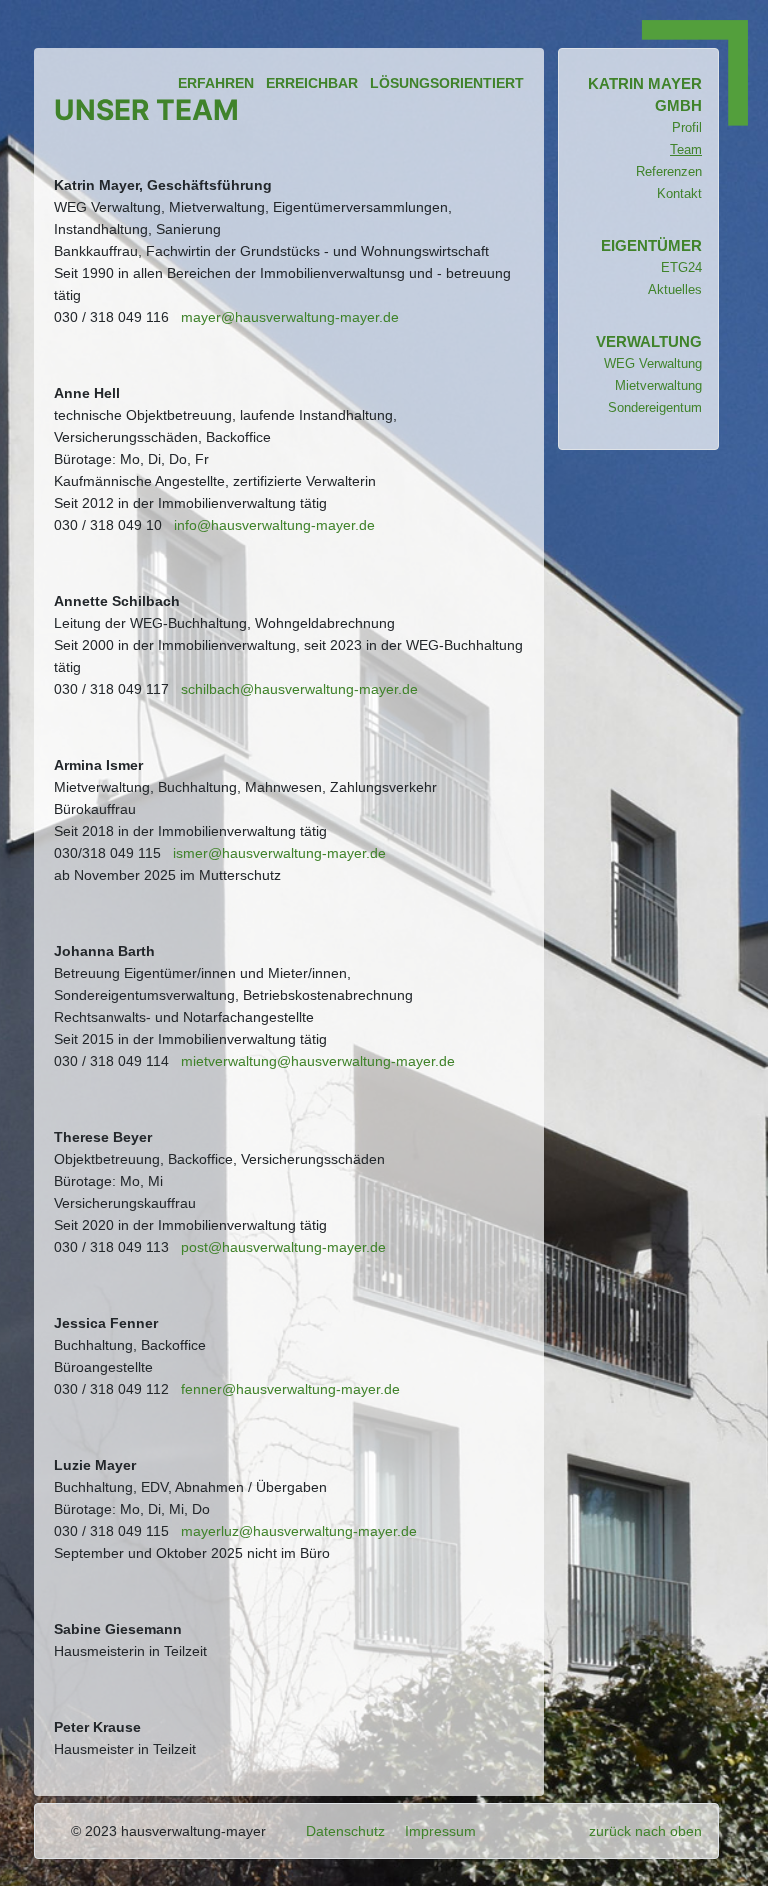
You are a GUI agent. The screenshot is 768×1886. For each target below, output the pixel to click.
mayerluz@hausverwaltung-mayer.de (299, 1531)
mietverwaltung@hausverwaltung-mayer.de (318, 1061)
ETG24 (681, 267)
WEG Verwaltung (653, 363)
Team (686, 149)
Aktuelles (675, 289)
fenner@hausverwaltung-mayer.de (290, 1389)
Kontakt (679, 193)
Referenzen (669, 171)
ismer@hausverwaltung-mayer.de (279, 853)
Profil (687, 127)
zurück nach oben (645, 1831)
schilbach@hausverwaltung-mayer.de (299, 689)
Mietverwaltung (658, 385)
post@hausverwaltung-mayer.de (283, 1247)
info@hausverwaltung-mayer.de (274, 525)
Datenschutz (345, 1831)
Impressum (440, 1831)
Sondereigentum (655, 407)
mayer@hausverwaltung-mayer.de (290, 317)
